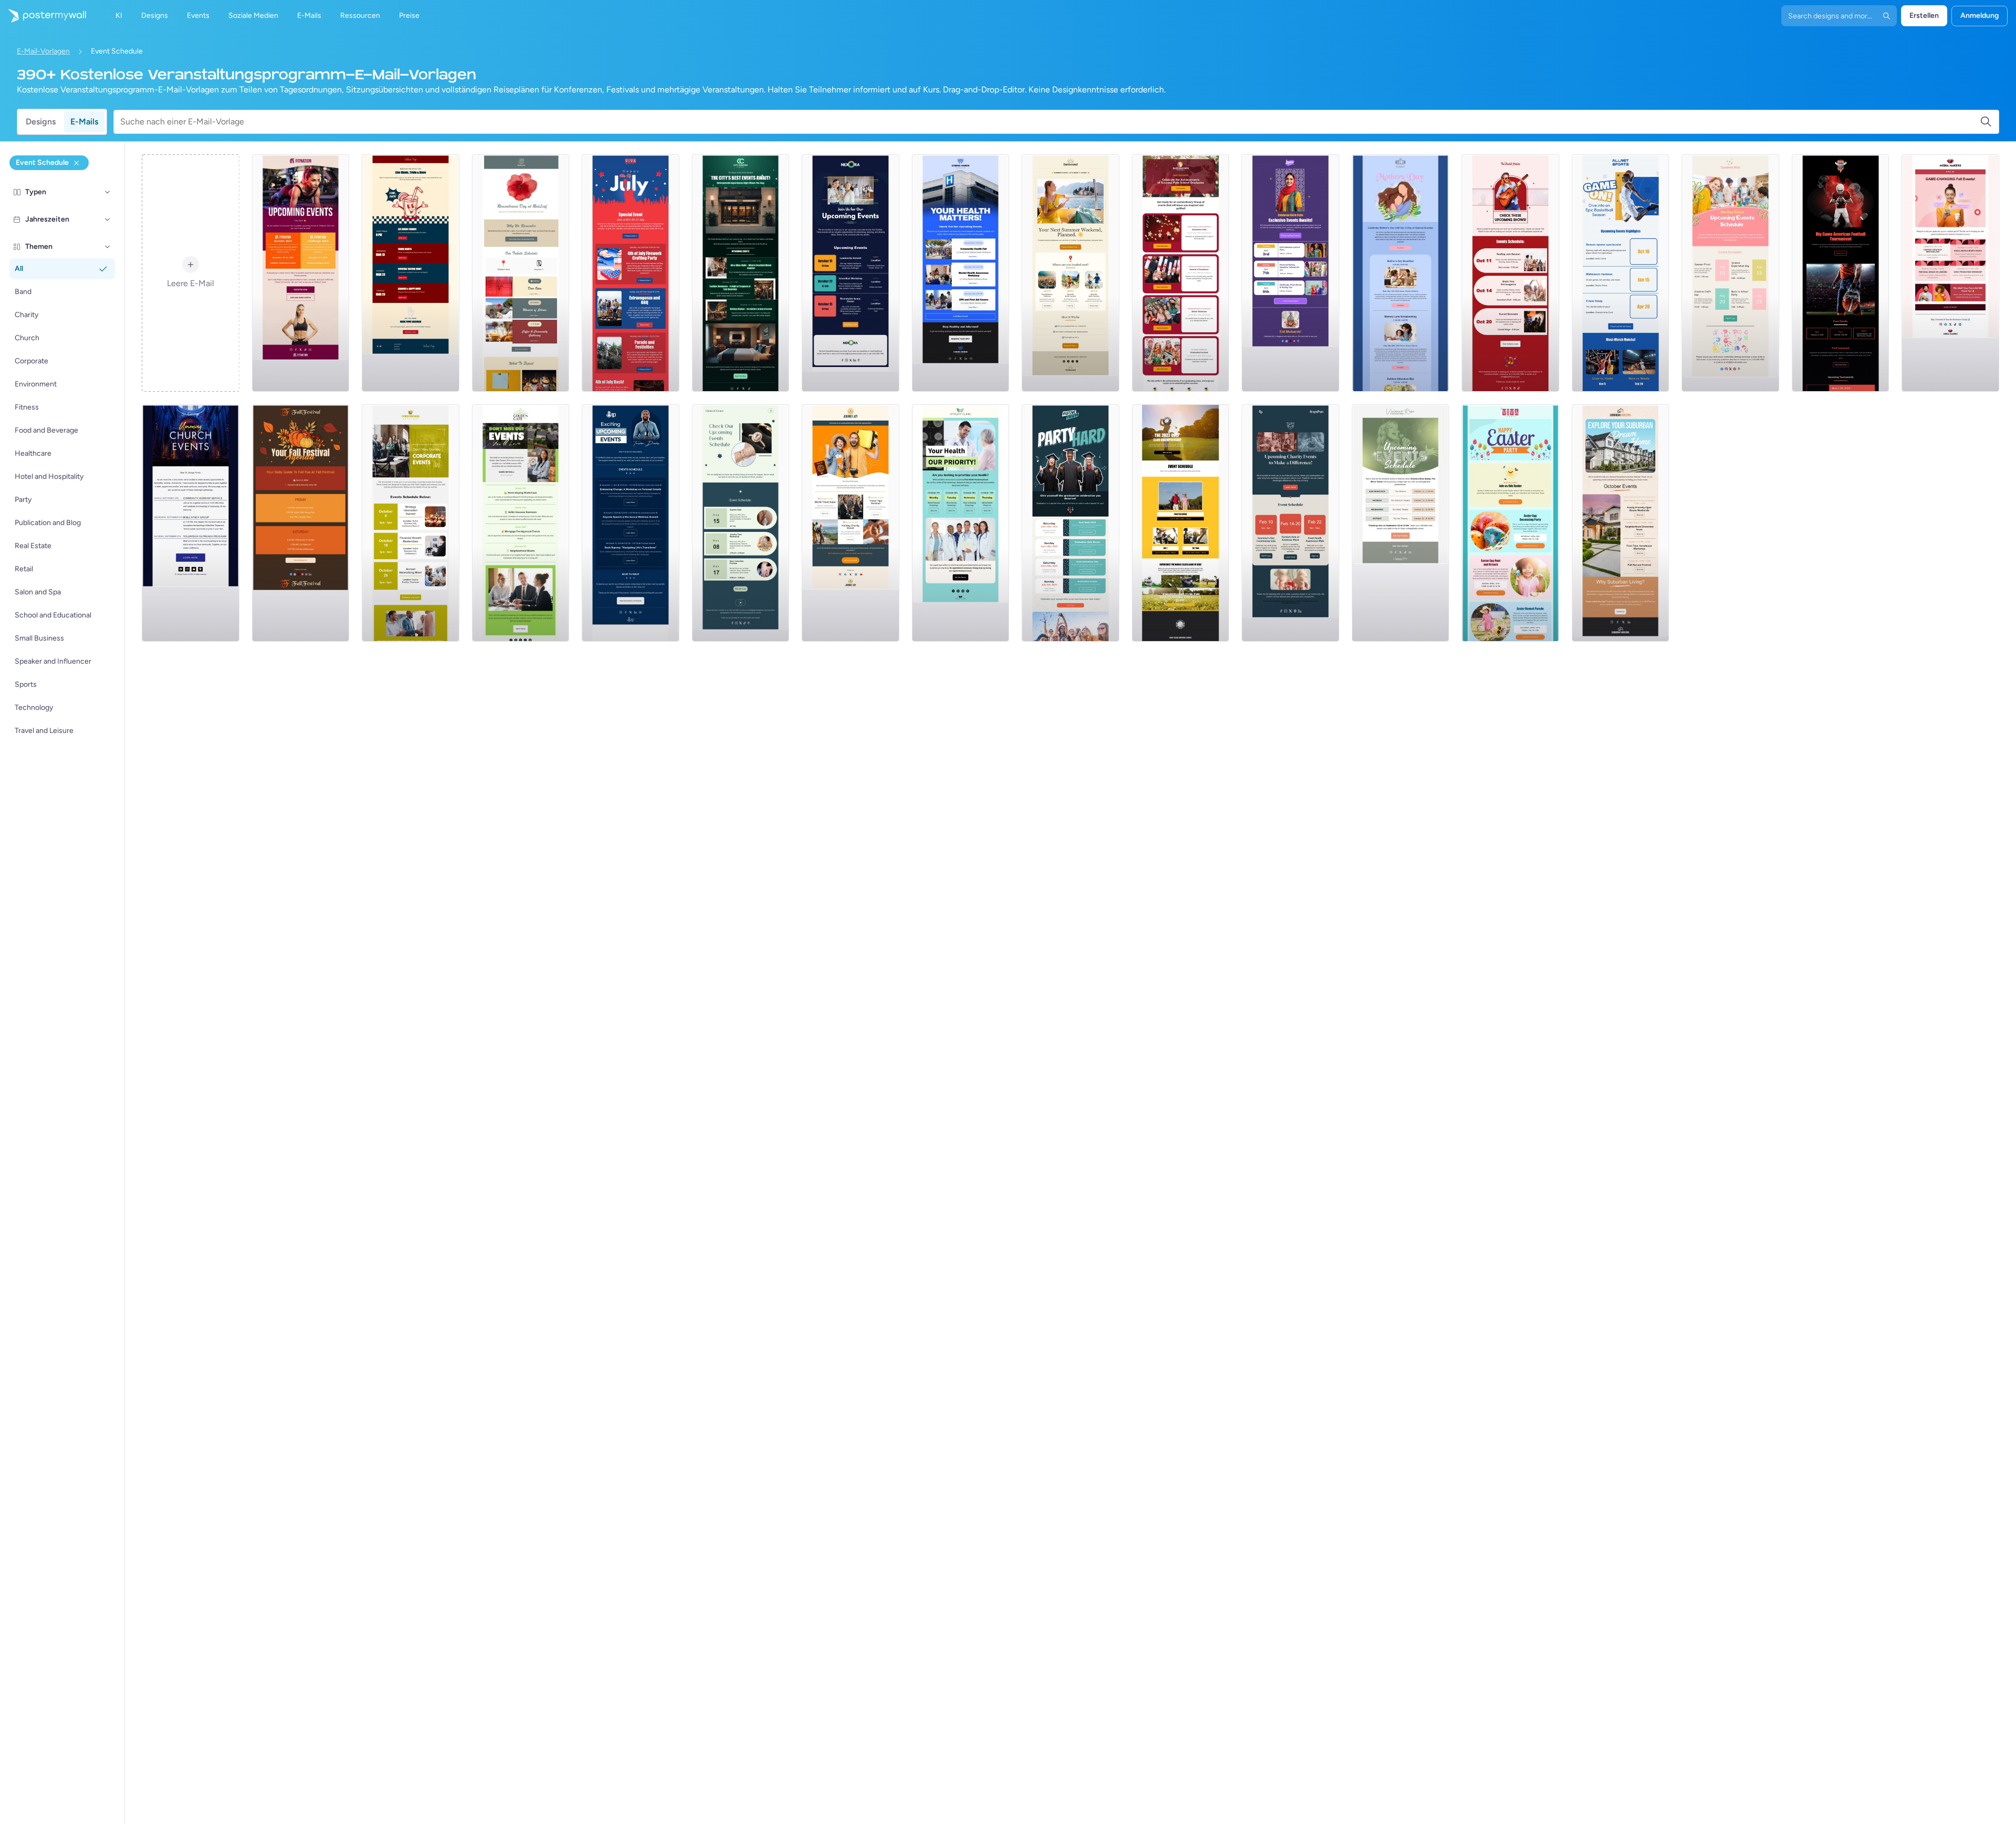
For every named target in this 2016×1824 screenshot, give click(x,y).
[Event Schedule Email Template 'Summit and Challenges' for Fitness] (301, 273)
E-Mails (84, 122)
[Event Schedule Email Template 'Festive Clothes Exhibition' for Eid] (1290, 273)
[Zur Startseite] (43, 16)
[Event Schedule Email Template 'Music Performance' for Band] (1401, 523)
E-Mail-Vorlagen (43, 51)
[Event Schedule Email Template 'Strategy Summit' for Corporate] (411, 523)
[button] (108, 192)
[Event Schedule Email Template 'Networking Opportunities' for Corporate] (850, 273)
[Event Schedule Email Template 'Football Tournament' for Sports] (1841, 273)
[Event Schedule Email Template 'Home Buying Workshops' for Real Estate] (521, 523)
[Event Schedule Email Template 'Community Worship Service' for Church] (191, 523)
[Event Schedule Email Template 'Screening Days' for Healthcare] (961, 523)
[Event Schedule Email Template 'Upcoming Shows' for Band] (1510, 273)
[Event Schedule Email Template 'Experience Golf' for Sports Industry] (1181, 523)
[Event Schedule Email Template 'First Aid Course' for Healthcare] (961, 273)
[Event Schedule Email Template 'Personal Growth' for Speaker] (631, 523)
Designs (41, 122)
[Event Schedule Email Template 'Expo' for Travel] (850, 523)
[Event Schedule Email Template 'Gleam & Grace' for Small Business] (741, 523)
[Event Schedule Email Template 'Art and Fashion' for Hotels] (741, 273)
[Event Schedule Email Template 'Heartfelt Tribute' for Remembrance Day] (521, 273)
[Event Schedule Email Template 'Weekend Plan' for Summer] (1070, 273)
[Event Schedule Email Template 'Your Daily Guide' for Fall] (301, 523)
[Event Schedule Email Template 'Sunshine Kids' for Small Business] (1730, 273)
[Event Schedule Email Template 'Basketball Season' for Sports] (1621, 273)
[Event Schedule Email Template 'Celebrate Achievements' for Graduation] (1181, 273)
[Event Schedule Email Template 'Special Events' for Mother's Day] (1401, 273)
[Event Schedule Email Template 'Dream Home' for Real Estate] (1621, 523)
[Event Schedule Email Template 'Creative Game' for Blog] (1950, 273)
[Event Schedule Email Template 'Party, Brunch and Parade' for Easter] (1510, 523)
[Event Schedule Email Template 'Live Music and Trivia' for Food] (411, 273)
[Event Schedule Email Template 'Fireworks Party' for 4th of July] (631, 273)
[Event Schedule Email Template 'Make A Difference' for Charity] (1290, 523)
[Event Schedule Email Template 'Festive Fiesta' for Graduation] (1070, 523)
